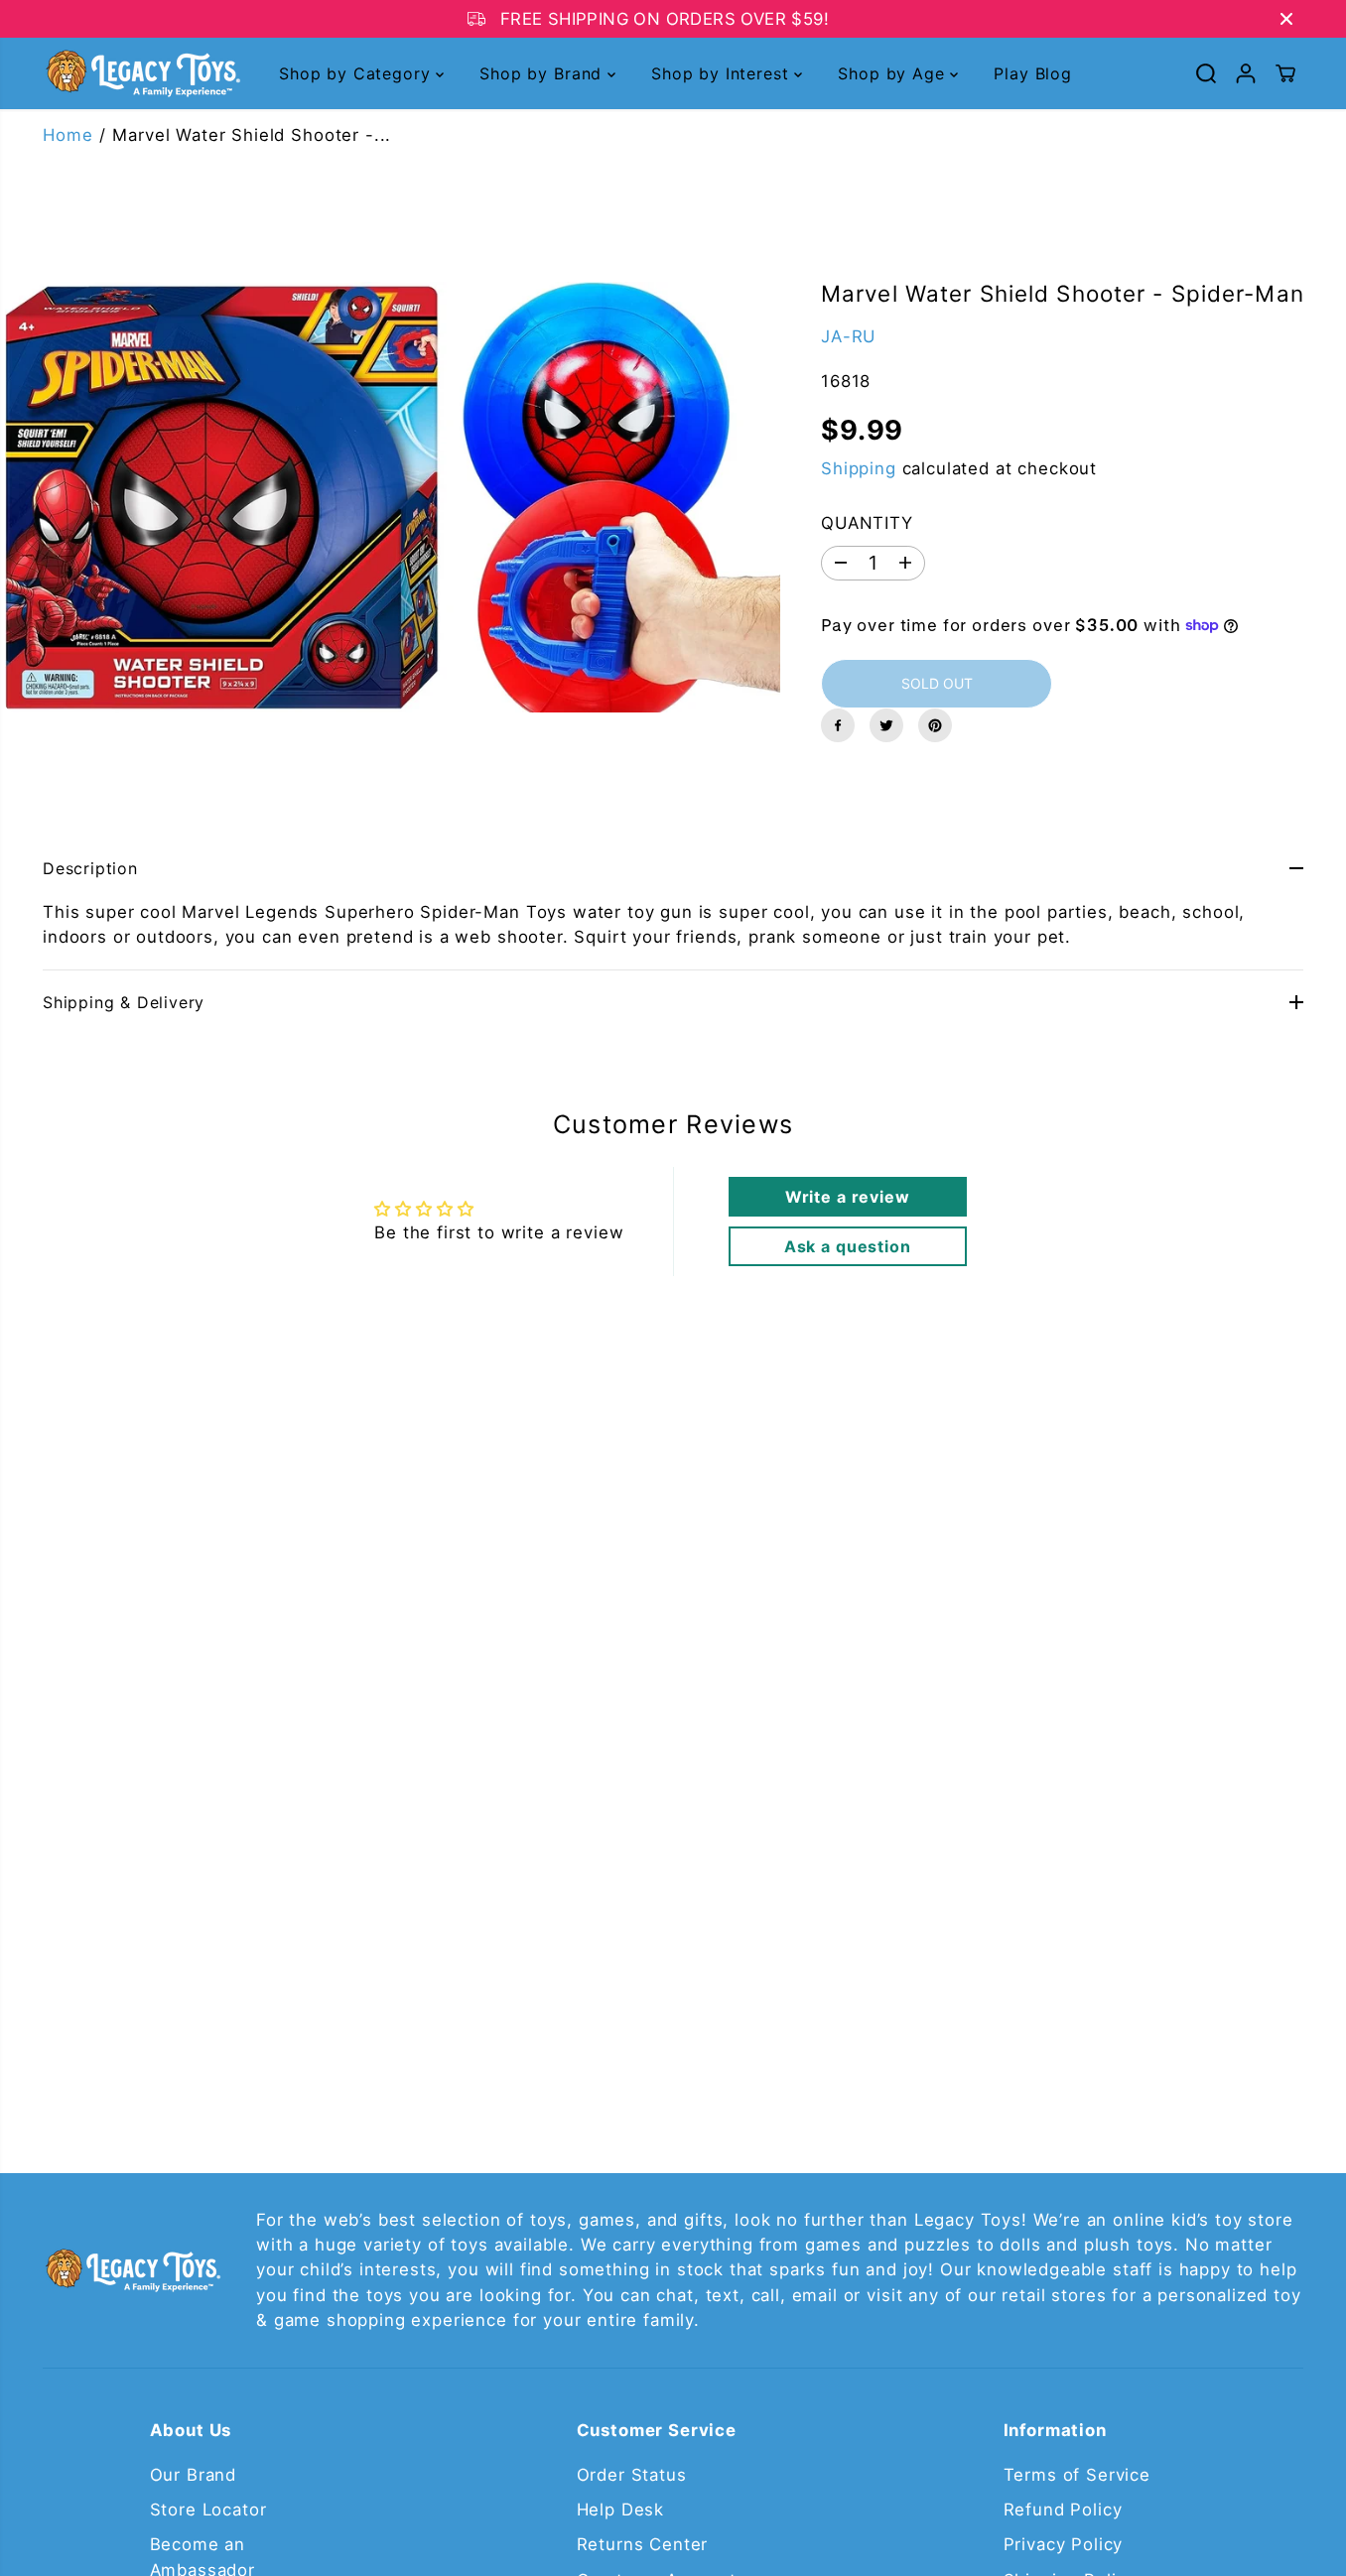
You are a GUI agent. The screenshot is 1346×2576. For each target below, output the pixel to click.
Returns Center (643, 2544)
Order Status (632, 2475)
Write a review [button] (848, 1197)
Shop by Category (357, 73)
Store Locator (208, 2510)
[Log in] (1246, 73)
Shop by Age (894, 73)
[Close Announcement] (1286, 19)
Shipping (859, 468)
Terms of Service (1077, 2475)
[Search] (1206, 73)
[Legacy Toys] (142, 73)
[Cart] (1285, 73)
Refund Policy (1063, 2510)
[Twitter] (886, 725)
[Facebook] (838, 725)
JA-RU (848, 336)
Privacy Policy (1064, 2544)
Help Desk (621, 2510)
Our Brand (194, 2475)
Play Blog (1033, 73)
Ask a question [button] (848, 1246)
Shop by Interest (723, 73)
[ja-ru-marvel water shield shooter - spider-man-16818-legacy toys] (393, 497)
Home (67, 135)
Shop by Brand (543, 73)
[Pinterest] (935, 725)
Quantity (867, 523)
